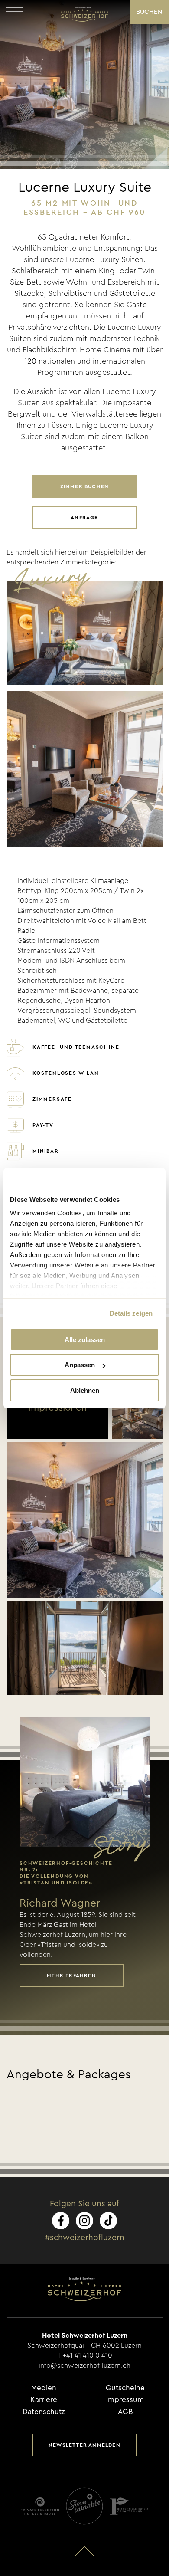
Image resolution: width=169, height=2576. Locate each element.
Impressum (125, 2400)
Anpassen (80, 1365)
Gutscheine (125, 2388)
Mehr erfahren (71, 1975)
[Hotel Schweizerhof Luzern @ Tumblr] (108, 2221)
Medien (44, 2388)
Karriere (44, 2400)
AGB (125, 2412)
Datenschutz (44, 2412)
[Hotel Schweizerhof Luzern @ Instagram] (84, 2221)
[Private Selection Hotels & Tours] (40, 2506)
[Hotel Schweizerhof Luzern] (84, 14)
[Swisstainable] (84, 2506)
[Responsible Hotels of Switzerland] (129, 2506)
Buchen (149, 12)
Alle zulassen (85, 1340)
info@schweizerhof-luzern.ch (84, 2366)
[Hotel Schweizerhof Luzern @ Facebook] (61, 2221)
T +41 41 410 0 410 (85, 2356)
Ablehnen (85, 1390)
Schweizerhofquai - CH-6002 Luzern (84, 2346)
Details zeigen (131, 1313)
